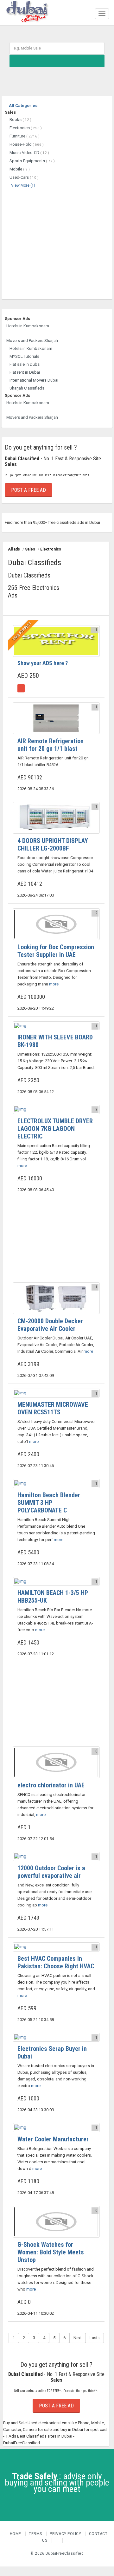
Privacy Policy (66, 2534)
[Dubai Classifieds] (27, 8)
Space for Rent (22, 631)
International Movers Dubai (34, 380)
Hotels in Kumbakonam (28, 326)
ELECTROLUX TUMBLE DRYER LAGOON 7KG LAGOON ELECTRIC (55, 1129)
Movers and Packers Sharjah (32, 340)
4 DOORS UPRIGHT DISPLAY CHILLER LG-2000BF (53, 844)
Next (78, 2338)
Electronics (26, 128)
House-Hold (27, 144)
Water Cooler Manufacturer (53, 2139)
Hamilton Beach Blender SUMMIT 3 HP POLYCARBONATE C (49, 1503)
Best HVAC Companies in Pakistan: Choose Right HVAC (56, 1962)
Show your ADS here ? (43, 663)
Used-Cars (24, 177)
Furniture (25, 136)
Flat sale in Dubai (25, 364)
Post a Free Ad (28, 490)
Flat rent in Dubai (25, 372)
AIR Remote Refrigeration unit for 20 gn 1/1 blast (51, 745)
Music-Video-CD (29, 153)
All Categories (23, 106)
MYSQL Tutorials (24, 356)
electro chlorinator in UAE (51, 1785)
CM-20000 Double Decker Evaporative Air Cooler (50, 1325)
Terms (36, 2534)
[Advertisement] (57, 243)
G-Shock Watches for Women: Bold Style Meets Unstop (51, 2252)
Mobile (20, 169)
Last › (95, 2338)
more (53, 984)
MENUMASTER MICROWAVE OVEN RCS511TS (53, 1408)
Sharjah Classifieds (27, 388)
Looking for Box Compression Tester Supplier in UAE (56, 951)
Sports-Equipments (32, 161)
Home (16, 2534)
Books (20, 120)
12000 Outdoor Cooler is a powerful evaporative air (51, 1872)
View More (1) (23, 185)
